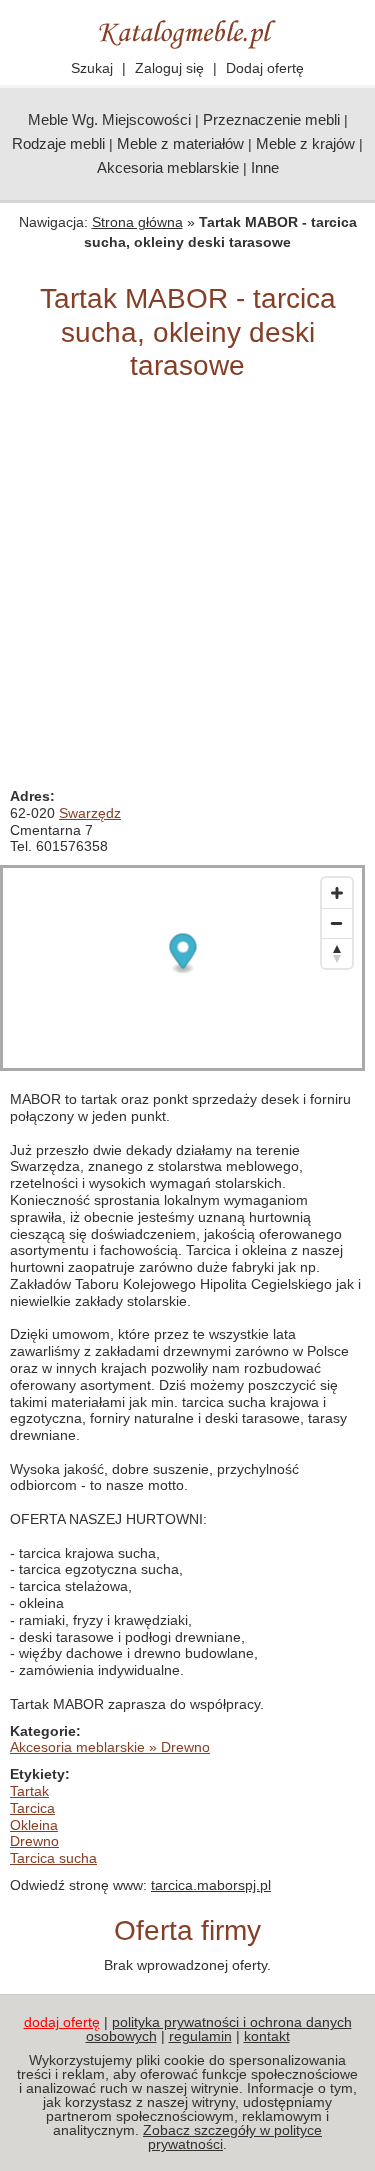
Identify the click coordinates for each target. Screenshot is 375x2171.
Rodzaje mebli (58, 143)
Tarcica (32, 1808)
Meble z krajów (305, 143)
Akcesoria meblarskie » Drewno (110, 1747)
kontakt (267, 2036)
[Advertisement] (187, 590)
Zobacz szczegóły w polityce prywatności (232, 2137)
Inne (265, 167)
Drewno (34, 1841)
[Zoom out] (337, 923)
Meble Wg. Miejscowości (109, 119)
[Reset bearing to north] (337, 953)
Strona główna (137, 222)
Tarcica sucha (53, 1858)
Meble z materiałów (180, 143)
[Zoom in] (337, 893)
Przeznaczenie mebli (271, 119)
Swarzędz (90, 813)
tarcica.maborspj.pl (211, 1885)
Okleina (34, 1825)
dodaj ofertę (62, 2022)
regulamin (200, 2036)
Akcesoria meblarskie (168, 167)
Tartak (29, 1791)
